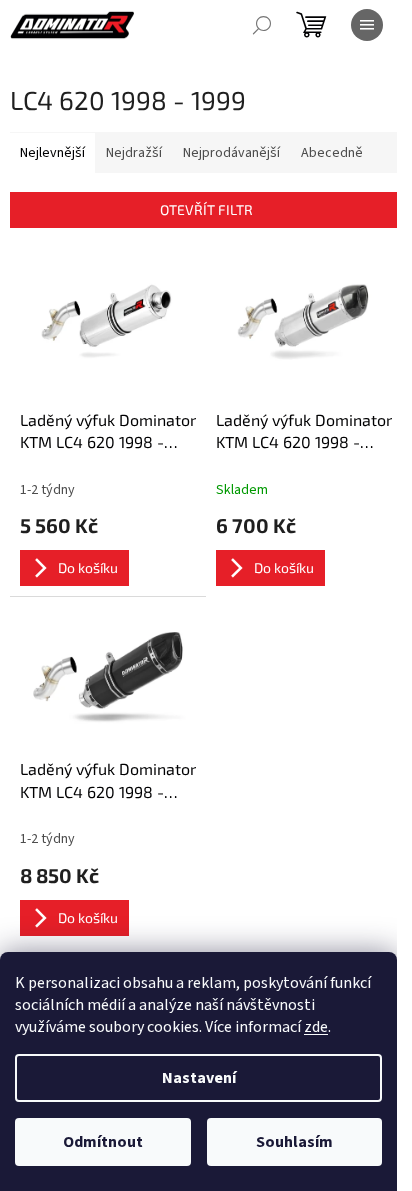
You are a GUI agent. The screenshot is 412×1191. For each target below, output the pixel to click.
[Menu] (367, 25)
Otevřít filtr (206, 209)
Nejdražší (134, 153)
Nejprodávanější (231, 153)
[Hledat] (262, 25)
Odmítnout (103, 1142)
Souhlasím (294, 1142)
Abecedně (332, 153)
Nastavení (199, 1078)
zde (316, 1027)
